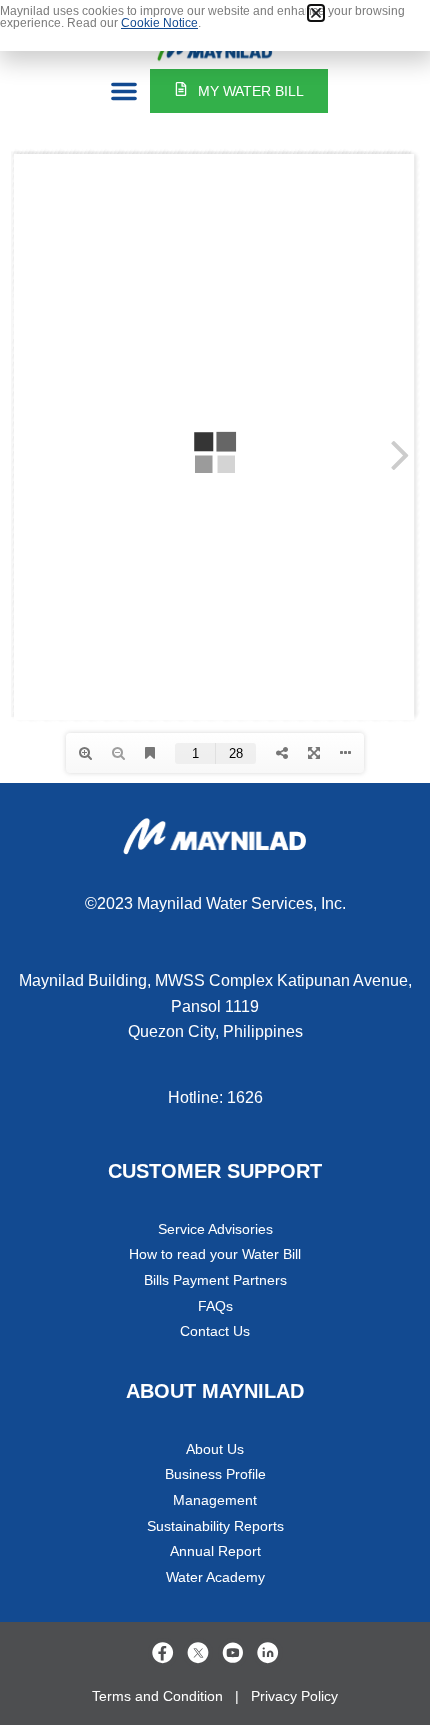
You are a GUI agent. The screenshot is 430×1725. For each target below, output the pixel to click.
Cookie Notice (159, 23)
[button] (124, 91)
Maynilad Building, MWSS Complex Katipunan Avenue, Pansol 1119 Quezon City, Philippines (215, 1006)
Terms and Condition (157, 1696)
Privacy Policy (294, 1696)
